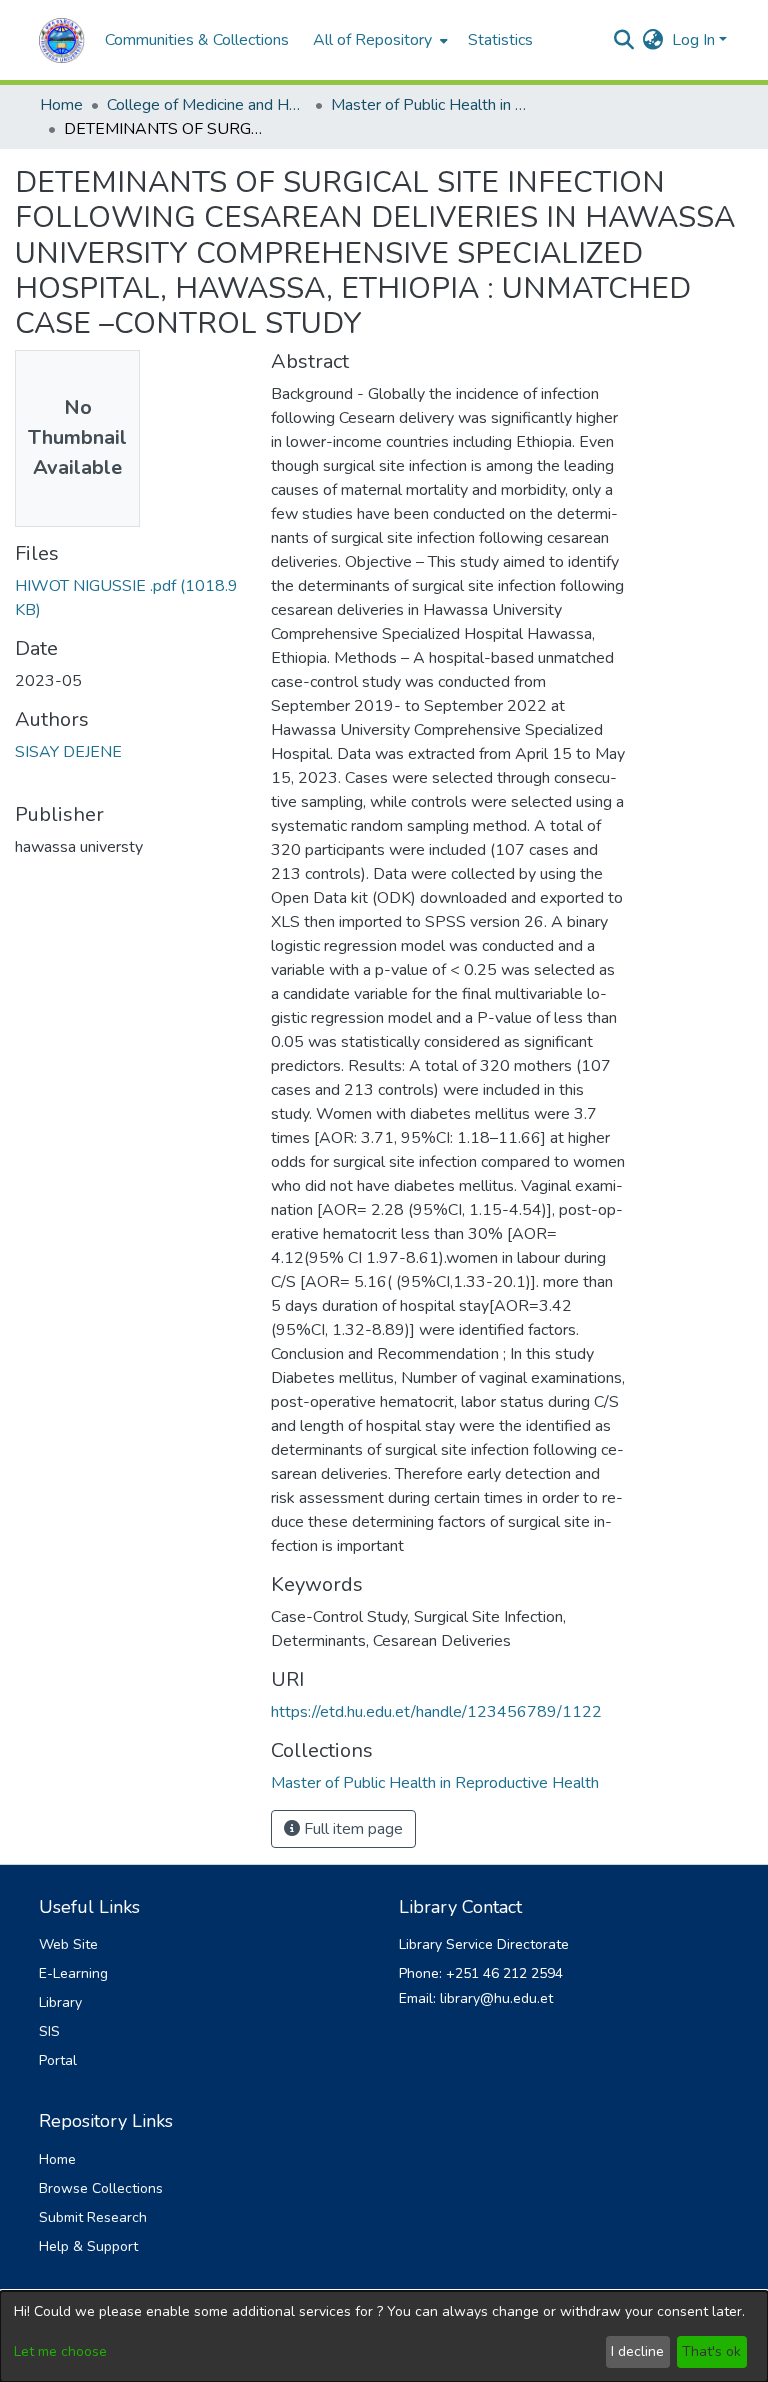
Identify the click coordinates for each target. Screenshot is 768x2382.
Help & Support (88, 2246)
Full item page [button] (351, 1829)
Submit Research (93, 2217)
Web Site (68, 1944)
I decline (637, 2351)
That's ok (711, 2351)
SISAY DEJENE (68, 752)
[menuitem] (378, 40)
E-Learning (73, 1973)
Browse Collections (101, 2188)
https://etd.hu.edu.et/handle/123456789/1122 (436, 1712)
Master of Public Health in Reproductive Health (431, 105)
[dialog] (384, 2336)
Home (61, 105)
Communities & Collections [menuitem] (197, 40)
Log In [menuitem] (693, 40)
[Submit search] (624, 40)
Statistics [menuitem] (500, 40)
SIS (49, 2031)
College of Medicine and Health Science (207, 105)
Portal (58, 2060)
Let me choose (60, 2351)
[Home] (62, 40)
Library (60, 2002)
